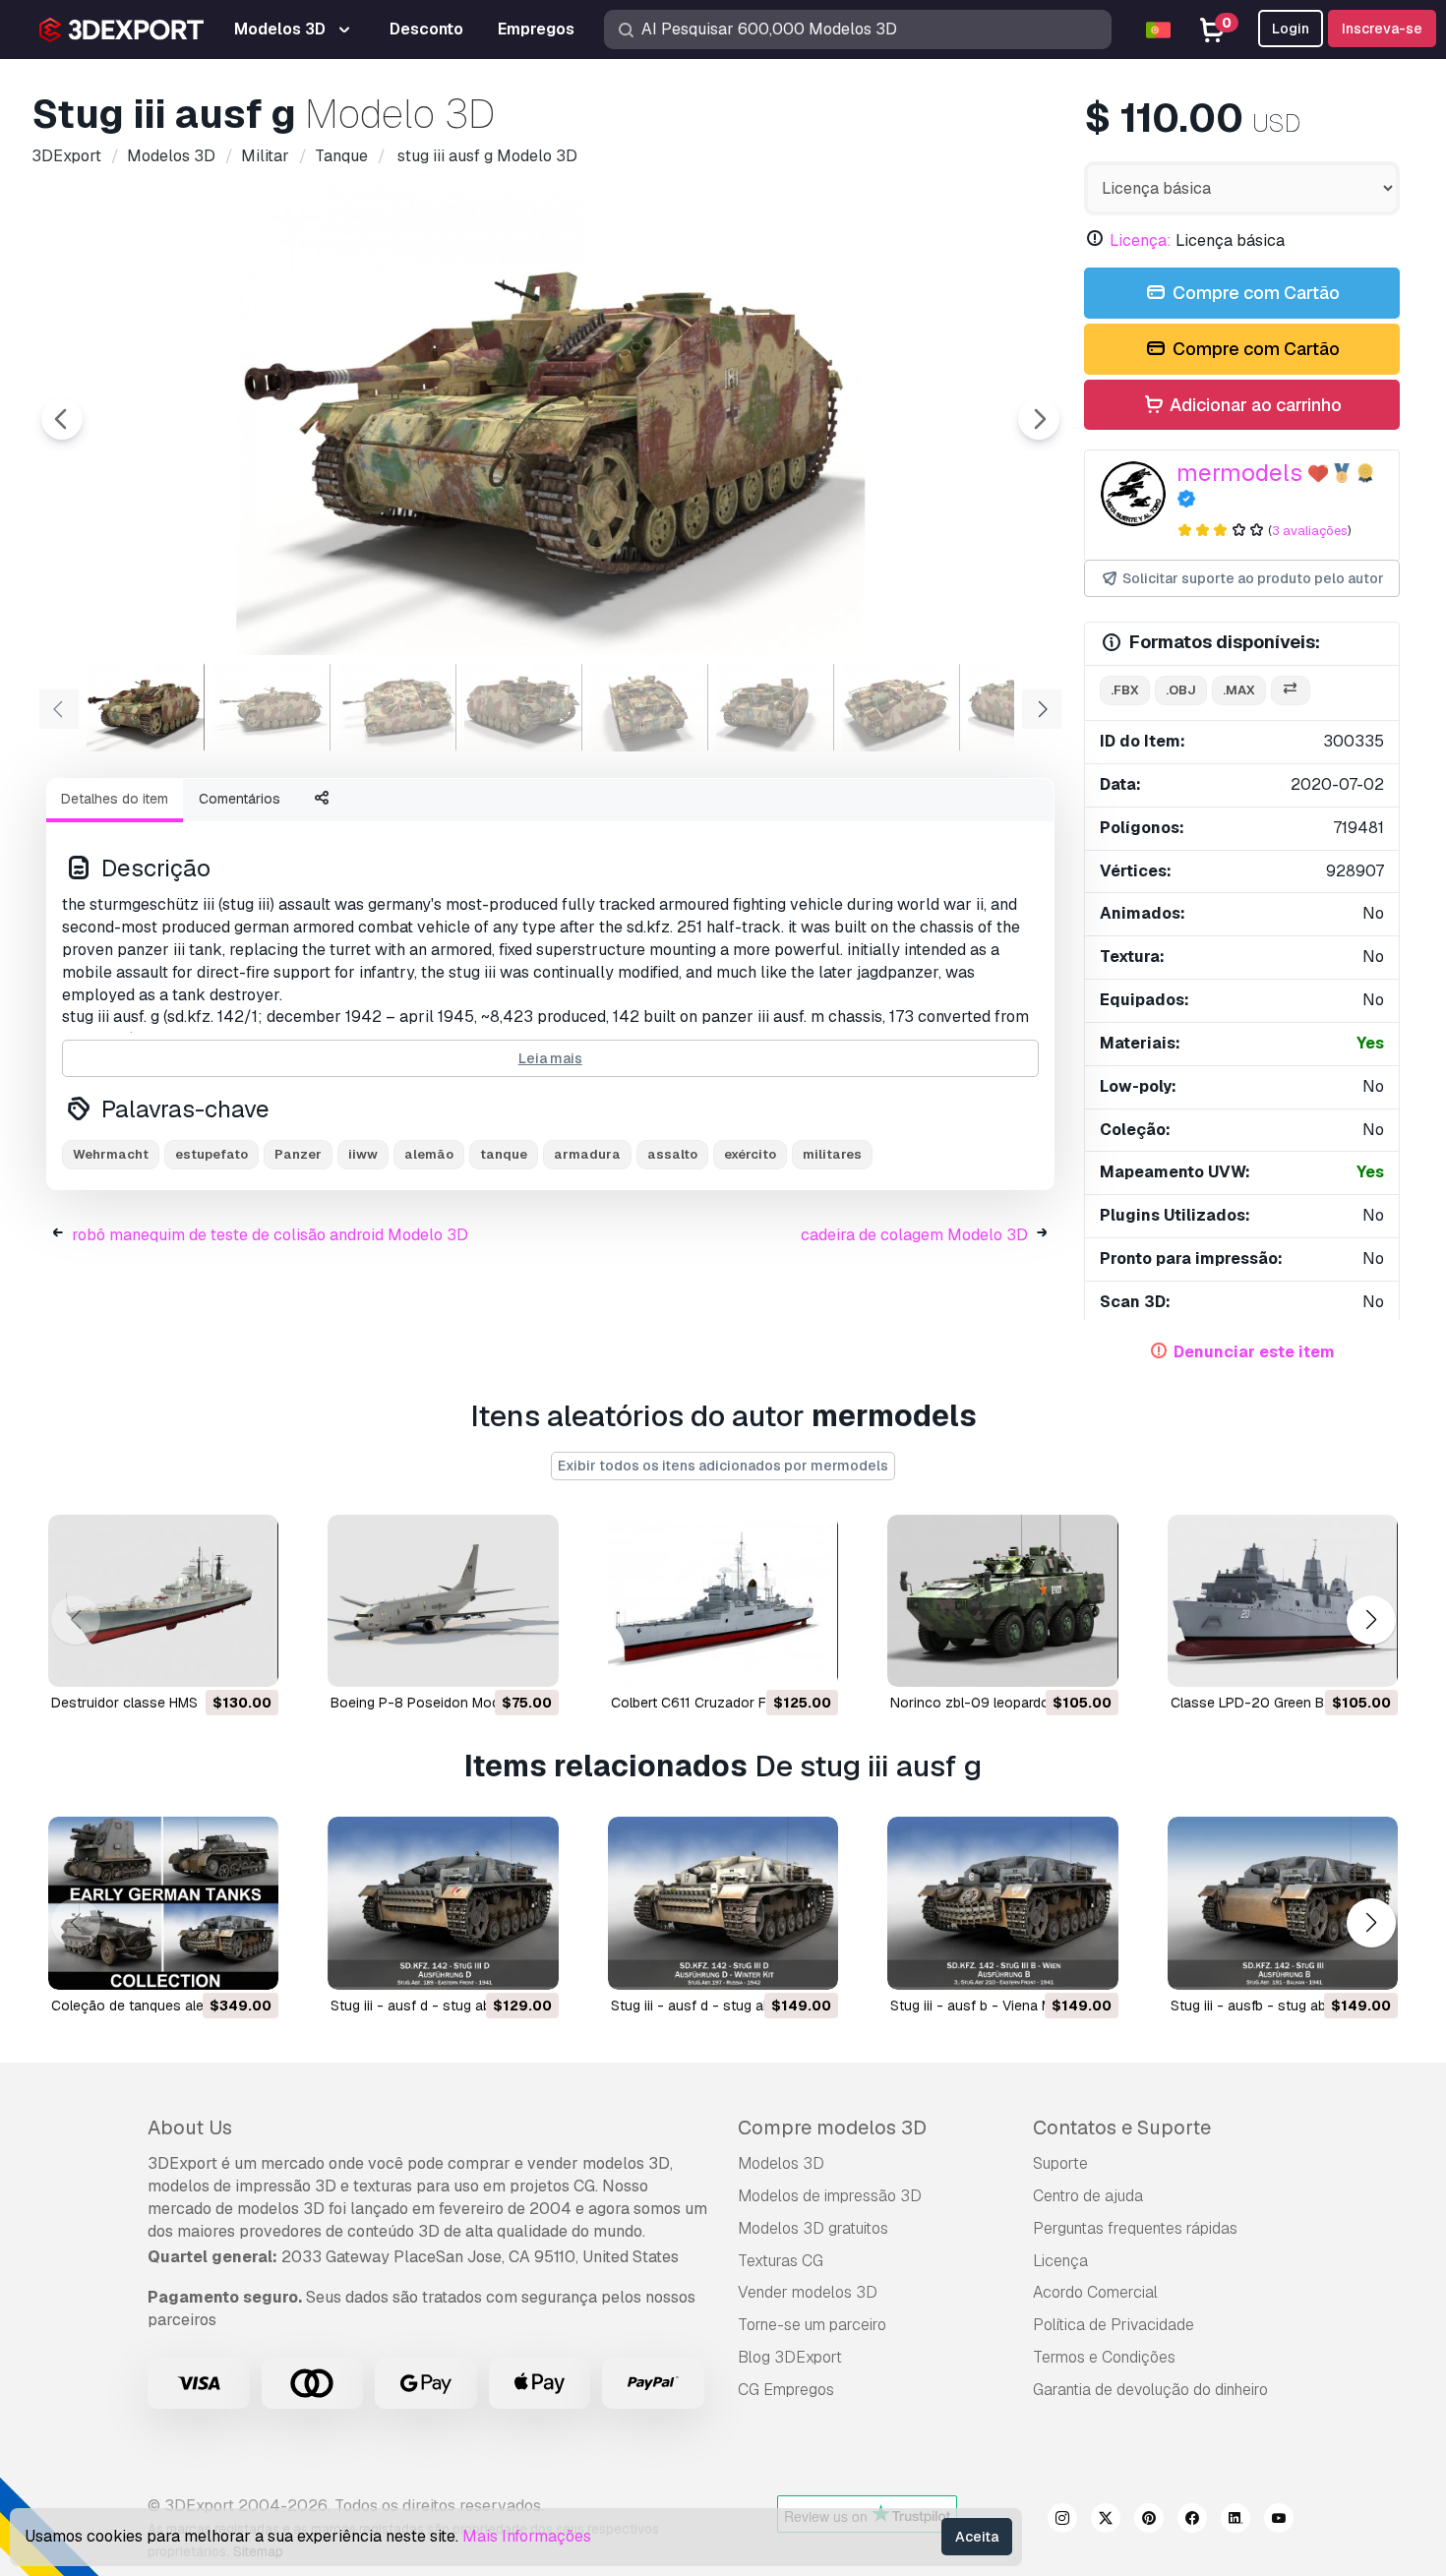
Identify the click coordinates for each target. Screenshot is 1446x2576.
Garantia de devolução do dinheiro (1150, 2390)
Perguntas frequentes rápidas (1135, 2228)
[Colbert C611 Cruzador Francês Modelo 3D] (723, 1601)
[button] (1371, 1620)
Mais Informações (527, 2536)
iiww (363, 1154)
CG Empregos (786, 2390)
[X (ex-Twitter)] (1106, 2521)
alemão (429, 1154)
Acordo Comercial (1095, 2292)
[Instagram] (1062, 2521)
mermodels (1239, 473)
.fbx (1125, 690)
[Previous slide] (62, 419)
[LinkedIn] (1235, 2521)
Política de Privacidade (1114, 2325)
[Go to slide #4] (523, 707)
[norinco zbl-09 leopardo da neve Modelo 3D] (1002, 1601)
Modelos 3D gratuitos (813, 2228)
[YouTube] (1279, 2521)
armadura (587, 1154)
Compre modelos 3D (832, 2127)
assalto (672, 1154)
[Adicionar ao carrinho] (210, 1659)
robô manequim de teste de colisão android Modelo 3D (270, 1235)
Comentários (240, 799)
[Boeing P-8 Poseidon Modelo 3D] (443, 1601)
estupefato (211, 1154)
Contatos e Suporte (1122, 2127)
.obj (1181, 690)
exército (750, 1154)
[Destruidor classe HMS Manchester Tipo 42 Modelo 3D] (163, 1601)
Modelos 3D (781, 2163)
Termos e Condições (1104, 2357)
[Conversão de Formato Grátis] (1291, 691)
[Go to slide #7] (901, 707)
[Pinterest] (1149, 2521)
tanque (504, 1154)
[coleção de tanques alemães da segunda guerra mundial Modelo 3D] (163, 1903)
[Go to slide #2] (271, 707)
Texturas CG (781, 2261)
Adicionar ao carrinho (1254, 405)
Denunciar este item (1254, 1352)
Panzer (298, 1154)
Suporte (1060, 2163)
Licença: (1141, 240)
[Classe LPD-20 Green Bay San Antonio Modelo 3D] (1283, 1601)
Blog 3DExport (790, 2357)
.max (1239, 690)
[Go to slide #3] (397, 707)
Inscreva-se (1382, 29)
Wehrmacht (111, 1154)
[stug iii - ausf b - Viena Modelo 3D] (1002, 1903)
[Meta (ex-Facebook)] (1192, 2521)
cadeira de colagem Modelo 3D (914, 1235)
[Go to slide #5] (649, 707)
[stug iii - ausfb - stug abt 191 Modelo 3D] (1283, 1903)
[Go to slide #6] (775, 707)
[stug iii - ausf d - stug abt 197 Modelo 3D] (723, 1903)
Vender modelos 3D (808, 2292)
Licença (1060, 2261)
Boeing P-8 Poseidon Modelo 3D (436, 1703)
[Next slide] (1039, 419)
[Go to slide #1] (146, 707)
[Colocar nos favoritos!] (250, 1659)
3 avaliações (1310, 531)
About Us (190, 2127)
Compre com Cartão (1254, 293)
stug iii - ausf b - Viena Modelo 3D (1000, 2006)
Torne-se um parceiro (812, 2325)
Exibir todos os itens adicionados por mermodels (723, 1466)
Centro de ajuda (1088, 2196)
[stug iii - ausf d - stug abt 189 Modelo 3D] (443, 1903)
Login (1291, 29)
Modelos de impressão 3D (830, 2196)
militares (832, 1154)
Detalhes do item (115, 799)
